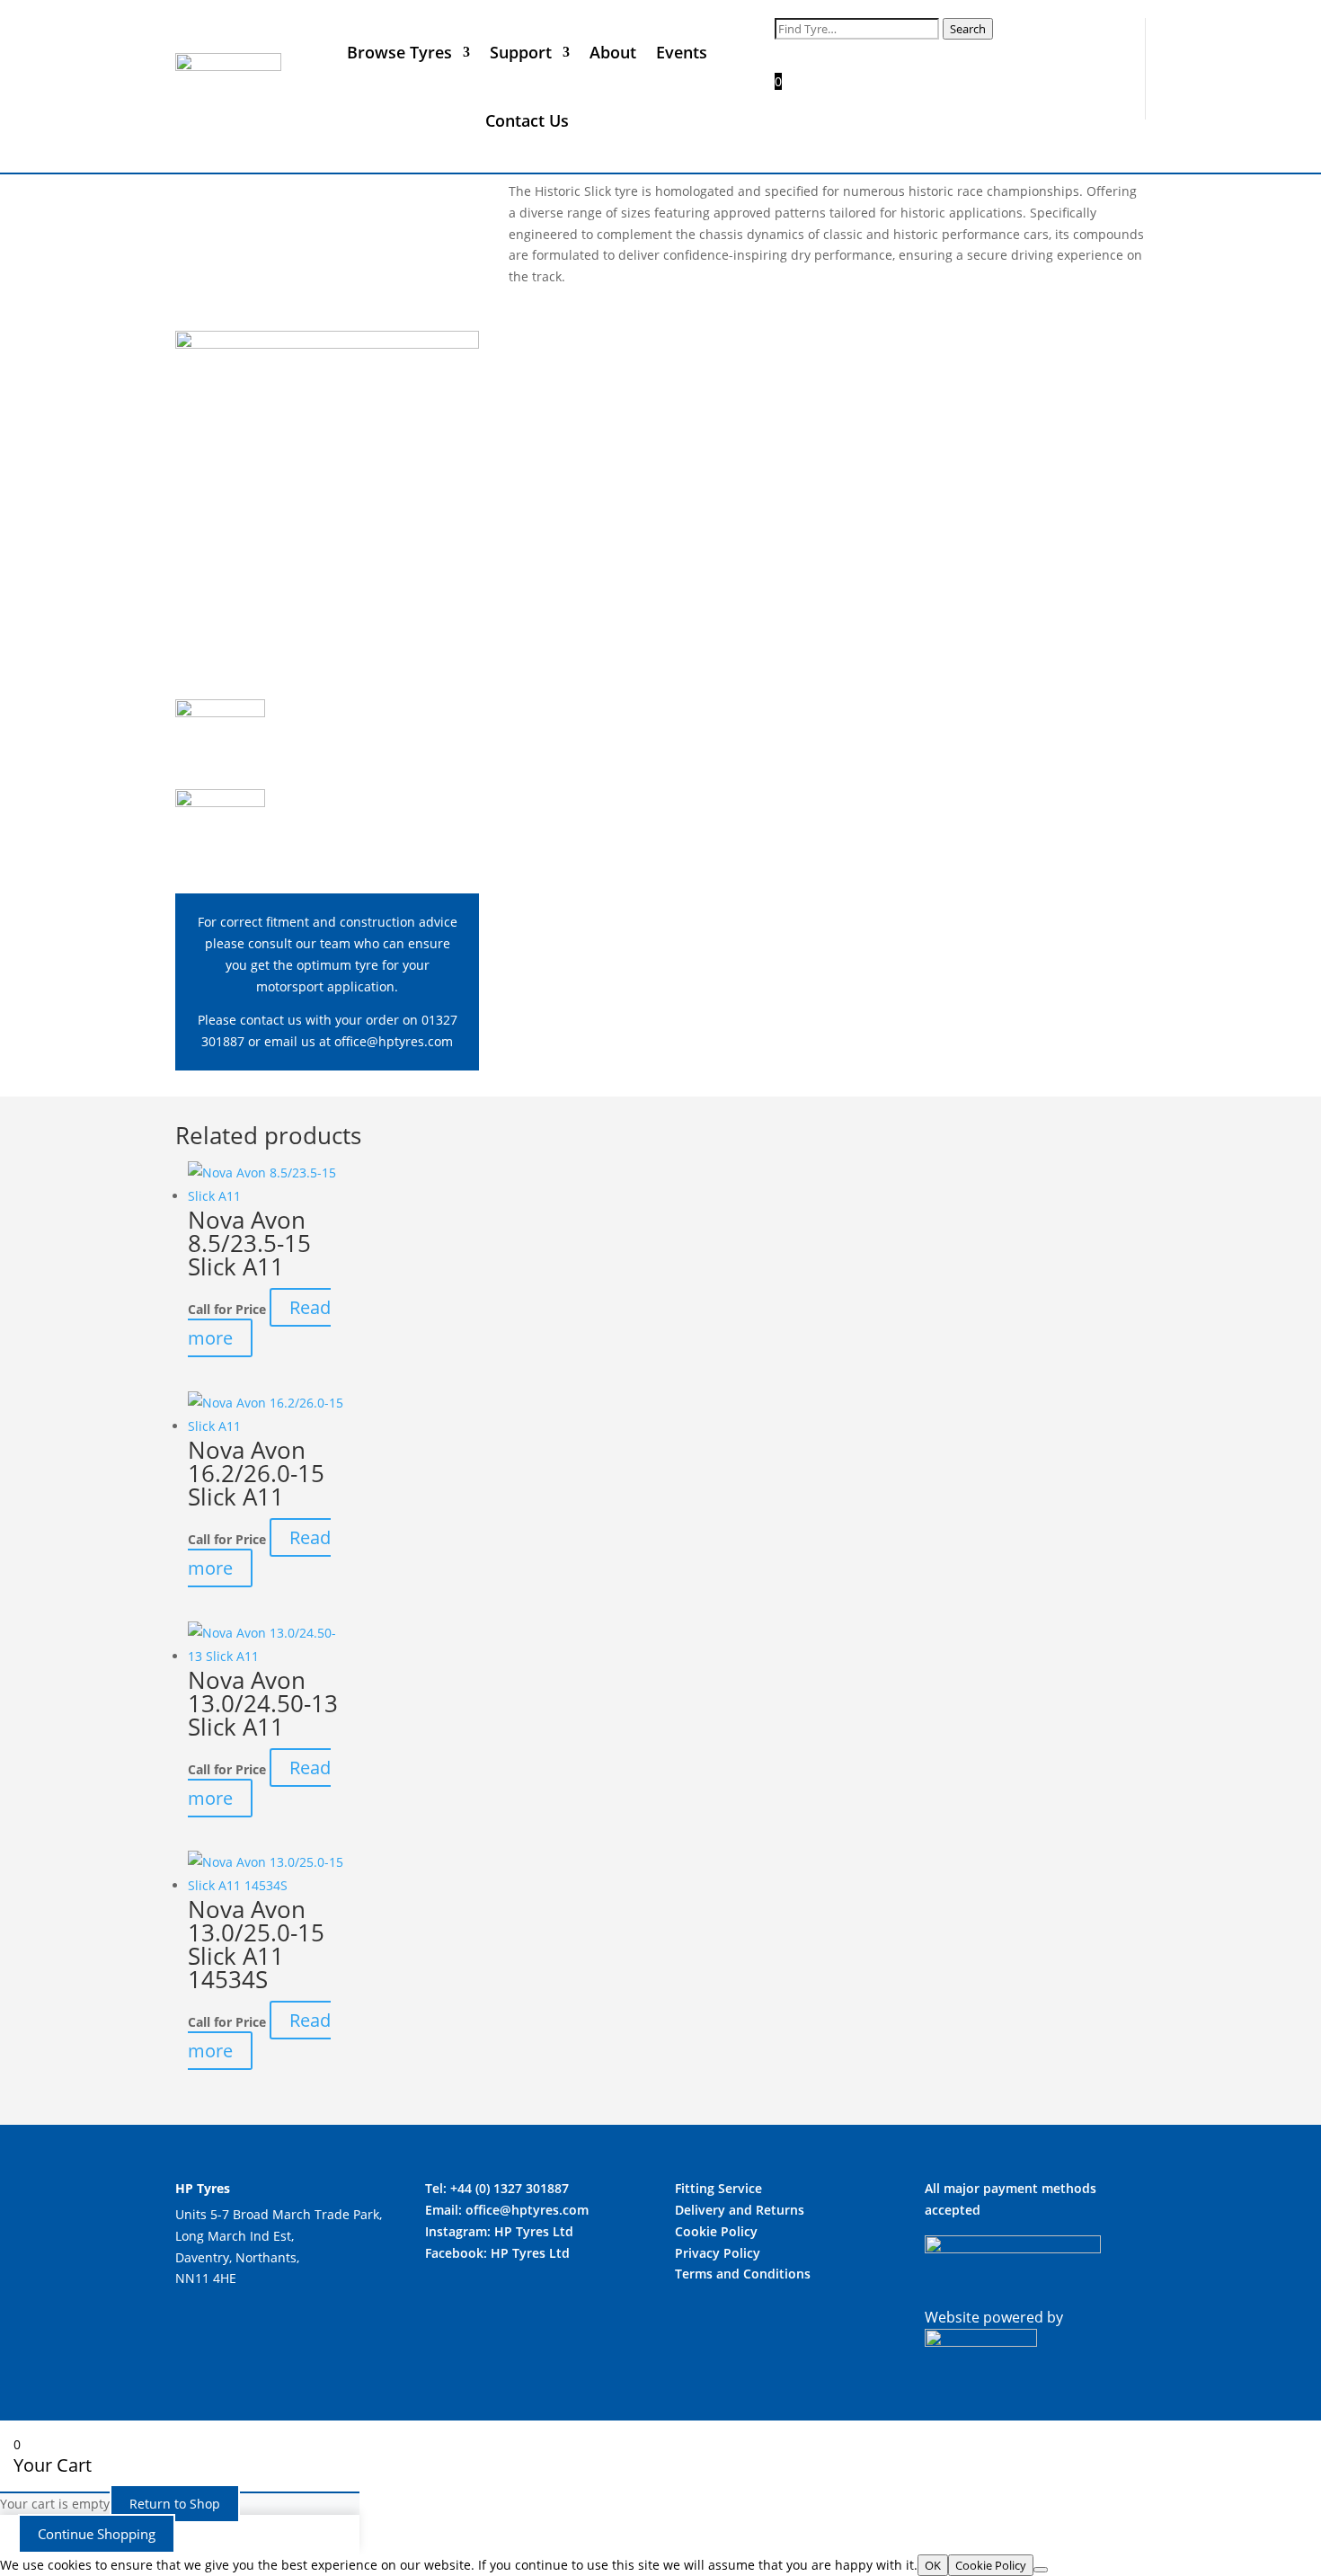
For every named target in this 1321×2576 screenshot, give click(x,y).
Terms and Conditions (743, 2274)
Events (682, 52)
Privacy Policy (718, 2253)
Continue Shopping (97, 2534)
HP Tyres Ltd (534, 2231)
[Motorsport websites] (981, 2341)
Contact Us (527, 120)
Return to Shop (175, 2504)
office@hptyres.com (394, 1041)
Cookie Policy (716, 2231)
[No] (1041, 2570)
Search (968, 29)
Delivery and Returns (740, 2210)
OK (933, 2565)
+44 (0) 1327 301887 (510, 2188)
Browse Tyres (399, 52)
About (613, 52)
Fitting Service (718, 2188)
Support (521, 52)
